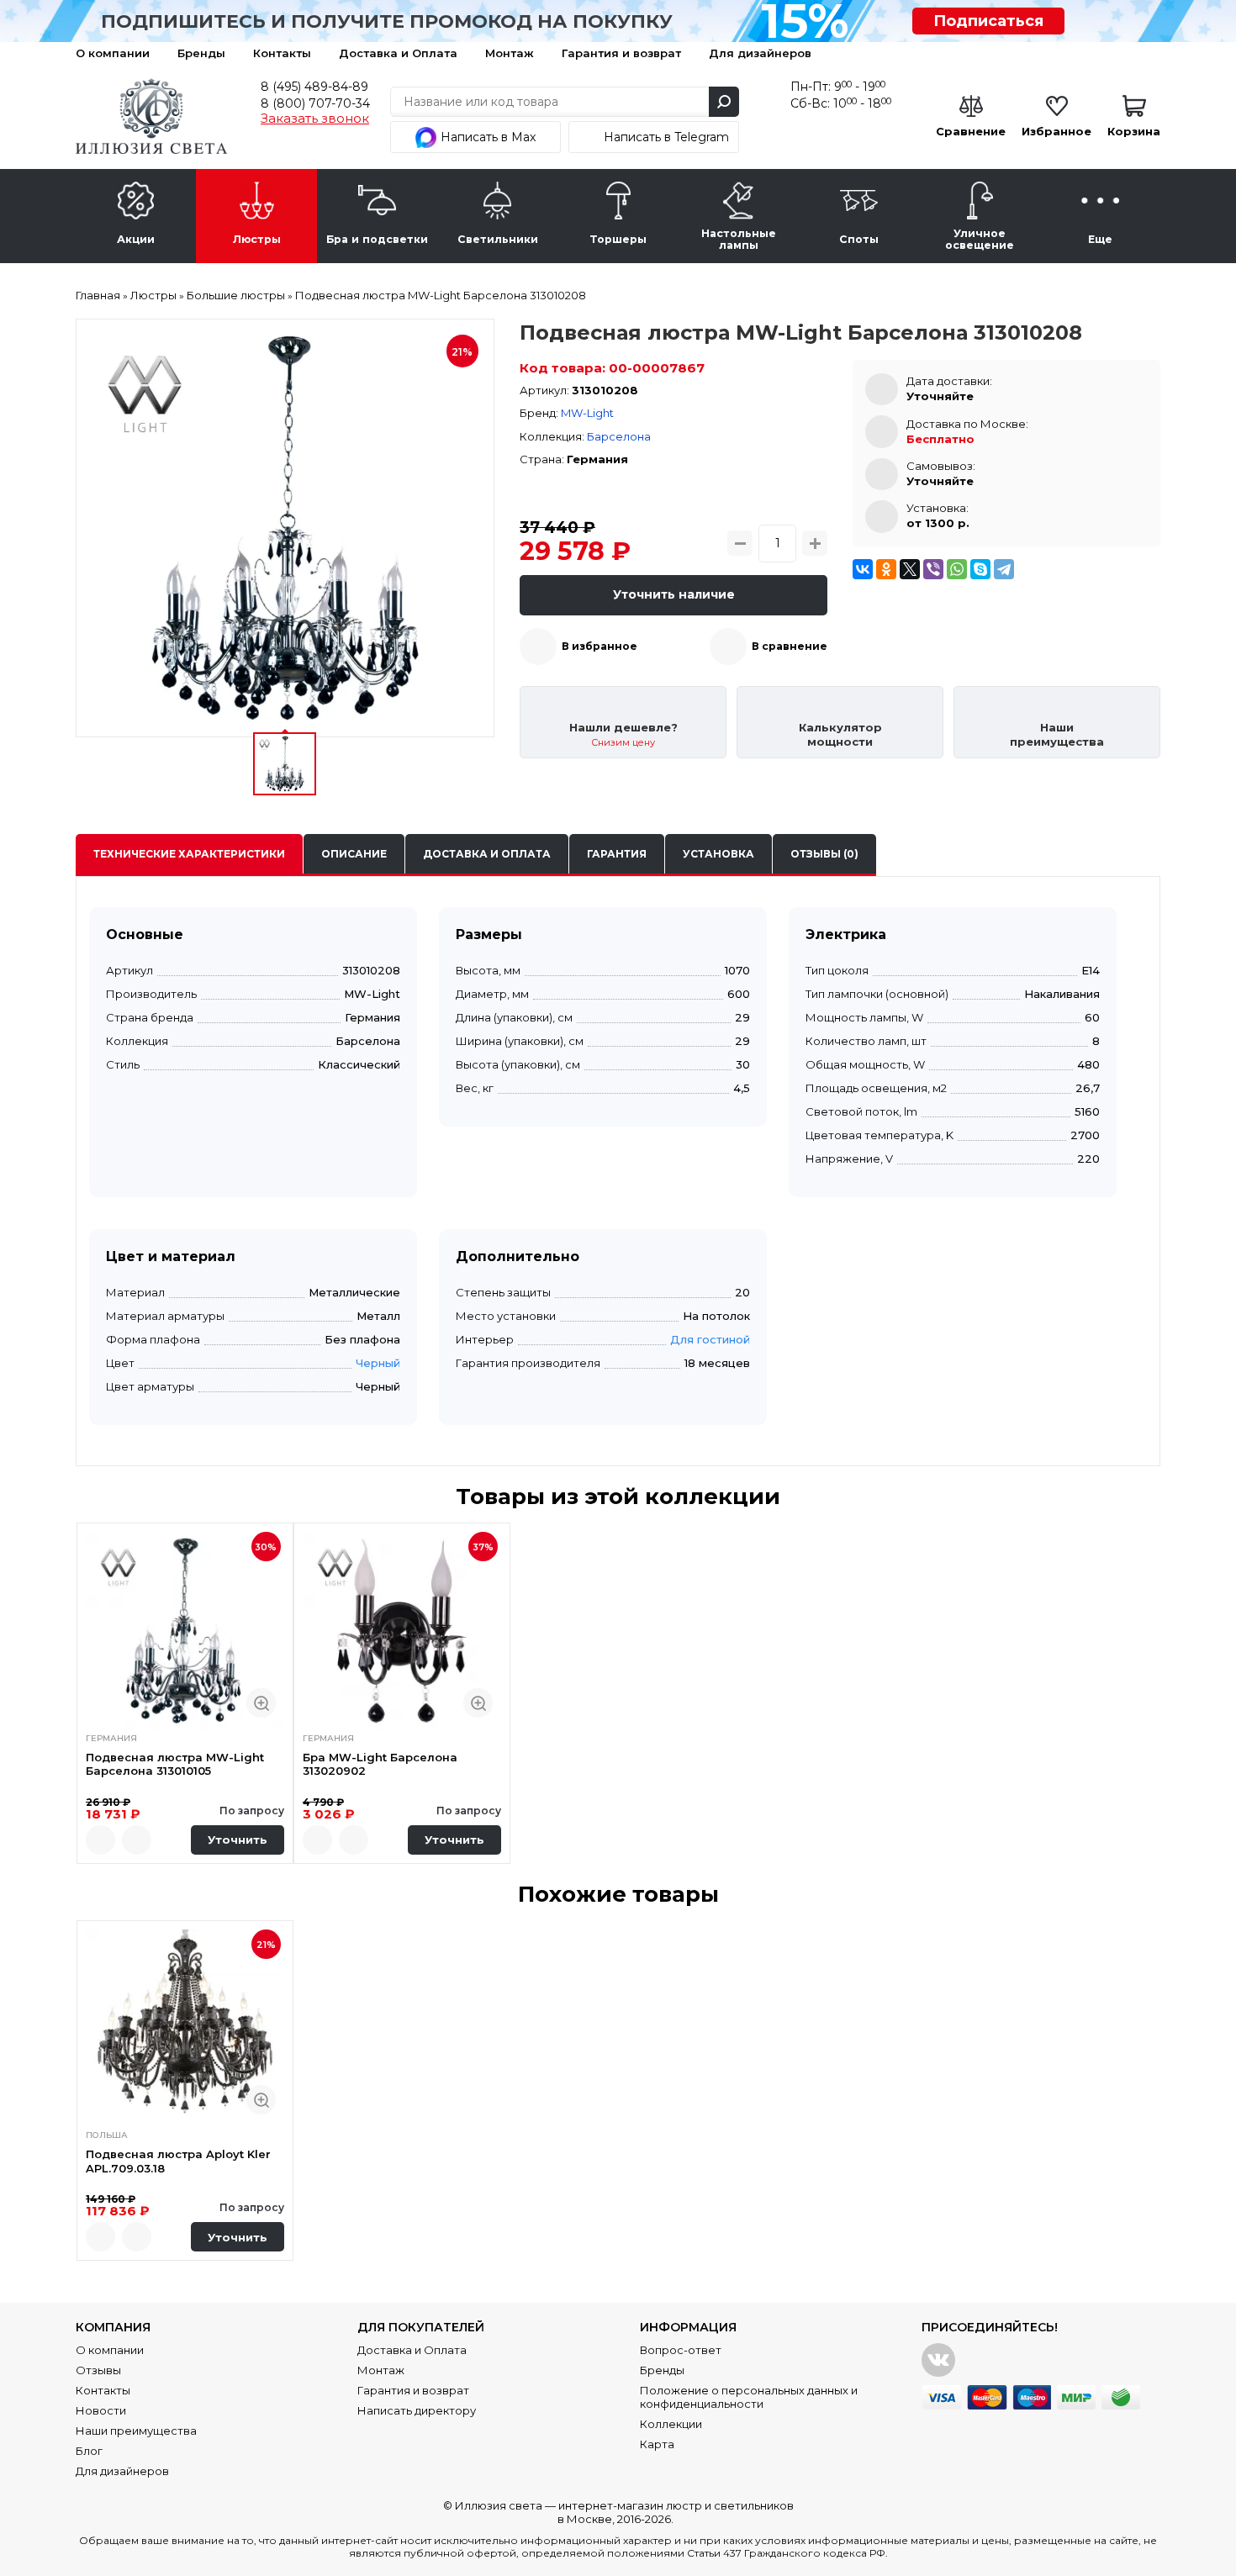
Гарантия (617, 854)
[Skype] (980, 569)
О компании (113, 53)
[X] (910, 569)
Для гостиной (710, 1339)
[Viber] (933, 569)
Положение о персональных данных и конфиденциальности (749, 2397)
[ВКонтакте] (863, 569)
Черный (378, 1363)
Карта (657, 2444)
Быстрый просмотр (261, 1703)
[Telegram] (1004, 569)
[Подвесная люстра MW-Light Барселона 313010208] (285, 528)
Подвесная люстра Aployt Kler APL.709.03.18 (178, 2161)
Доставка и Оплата (398, 53)
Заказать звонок (315, 119)
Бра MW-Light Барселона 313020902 (380, 1764)
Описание (354, 854)
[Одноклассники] (886, 569)
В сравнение (790, 646)
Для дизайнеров (760, 53)
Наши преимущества (136, 2431)
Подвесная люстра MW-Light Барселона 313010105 (175, 1764)
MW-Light (587, 413)
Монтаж (510, 53)
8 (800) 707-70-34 (315, 103)
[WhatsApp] (957, 569)
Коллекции (671, 2424)
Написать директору (417, 2410)
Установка (718, 854)
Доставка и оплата (487, 854)
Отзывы (98, 2370)
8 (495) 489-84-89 (314, 87)
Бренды (201, 53)
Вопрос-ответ (681, 2350)
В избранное (600, 646)
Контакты (282, 53)
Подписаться (988, 21)
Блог (89, 2451)
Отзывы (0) (824, 854)
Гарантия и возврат (621, 53)
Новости (101, 2410)
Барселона (619, 436)
